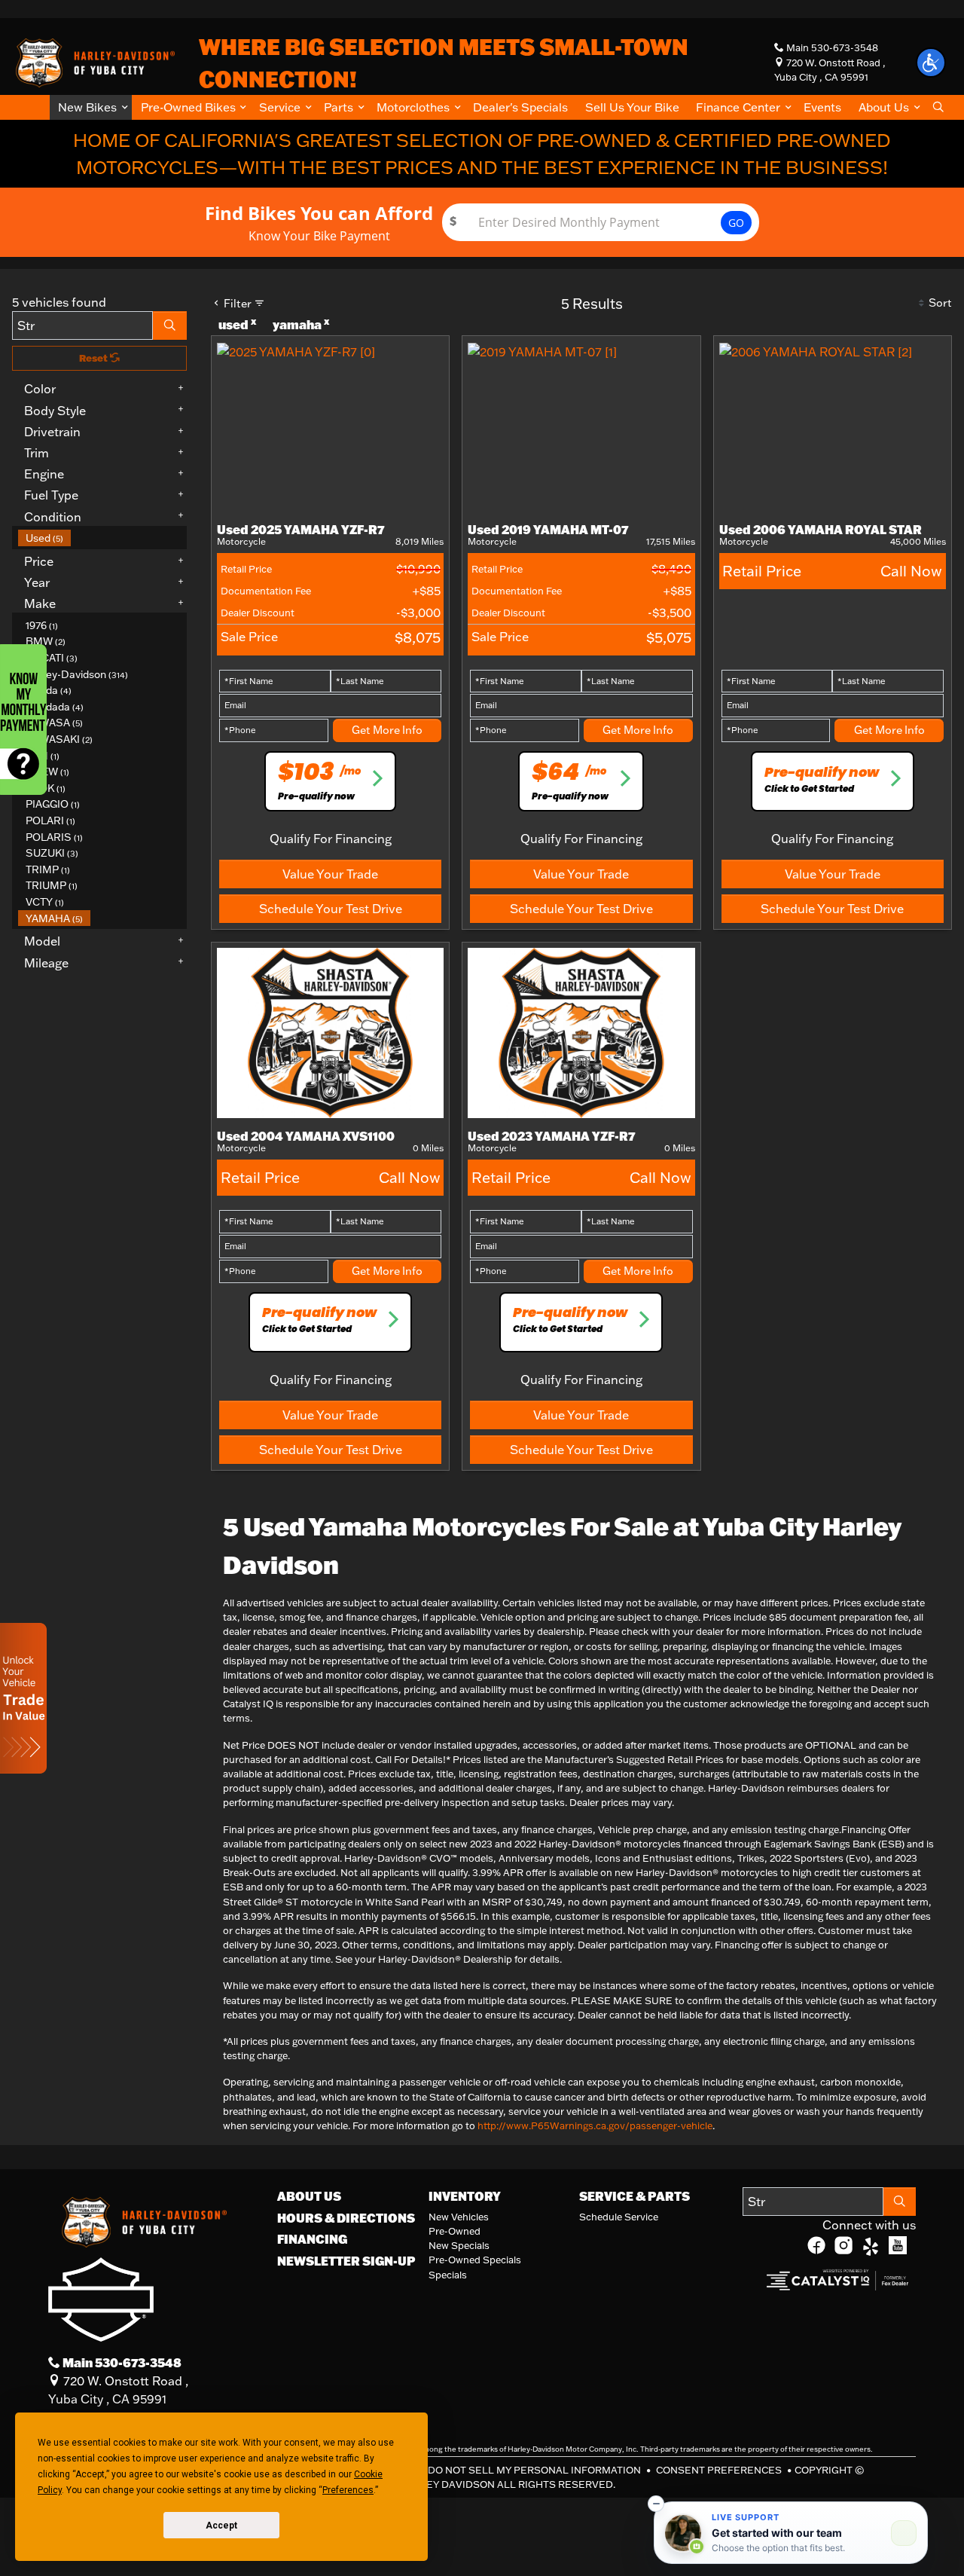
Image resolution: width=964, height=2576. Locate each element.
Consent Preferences (719, 2470)
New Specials (459, 2245)
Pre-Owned (455, 2231)
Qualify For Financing (331, 839)
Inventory (465, 2196)
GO (736, 223)
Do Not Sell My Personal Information (535, 2470)
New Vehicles (459, 2217)
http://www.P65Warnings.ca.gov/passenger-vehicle (595, 2125)
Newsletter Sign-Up (346, 2261)
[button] (91, 107)
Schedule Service (619, 2217)
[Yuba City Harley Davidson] (93, 61)
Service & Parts (635, 2196)
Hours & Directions (346, 2218)
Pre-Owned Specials (475, 2260)
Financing (312, 2239)
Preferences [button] (348, 2490)
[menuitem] (102, 538)
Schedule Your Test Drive (331, 909)
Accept (221, 2526)
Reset (95, 358)
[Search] (170, 325)
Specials (448, 2275)
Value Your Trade (330, 874)
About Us (309, 2196)
